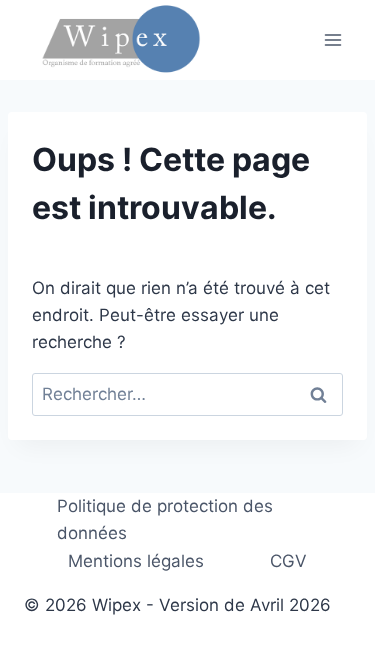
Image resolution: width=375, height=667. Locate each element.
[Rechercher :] (187, 394)
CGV (288, 561)
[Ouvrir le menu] (332, 39)
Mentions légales (136, 561)
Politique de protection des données (165, 519)
